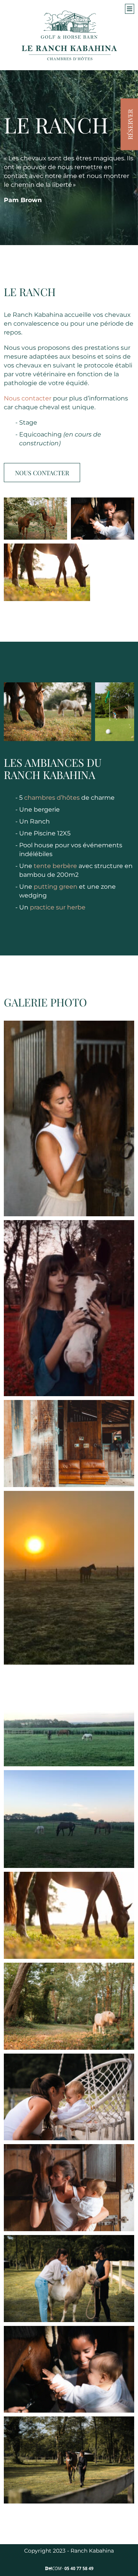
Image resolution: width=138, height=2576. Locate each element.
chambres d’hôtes (52, 798)
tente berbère (55, 866)
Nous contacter (28, 398)
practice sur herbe (58, 907)
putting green (56, 887)
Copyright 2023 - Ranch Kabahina (69, 2551)
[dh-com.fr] (69, 2568)
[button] (130, 9)
